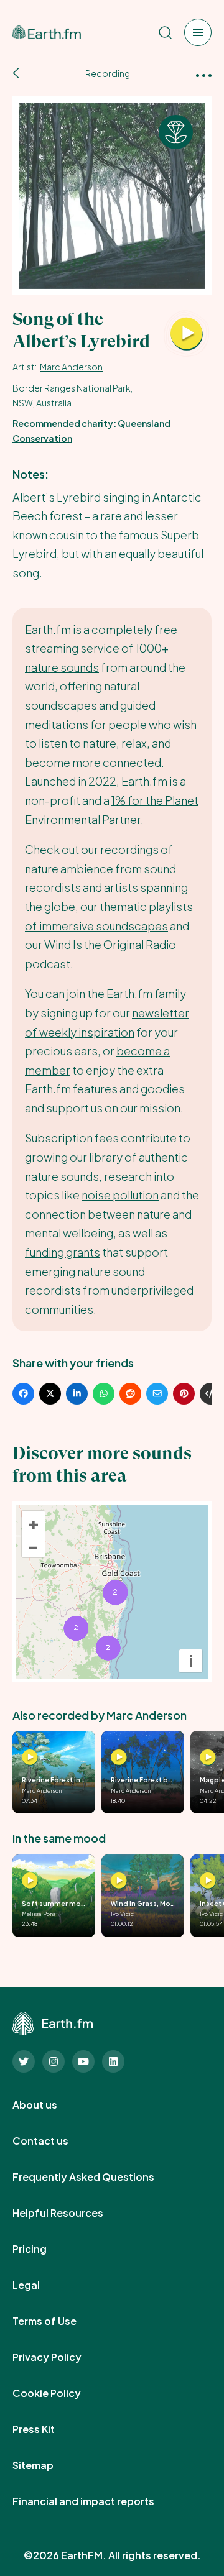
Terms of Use (58, 2321)
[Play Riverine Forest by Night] (119, 1758)
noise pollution (120, 1195)
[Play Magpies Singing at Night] (208, 1758)
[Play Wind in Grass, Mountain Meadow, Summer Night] (119, 1881)
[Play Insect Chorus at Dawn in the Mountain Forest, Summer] (208, 1881)
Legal (40, 2285)
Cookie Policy (60, 2393)
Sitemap (47, 2465)
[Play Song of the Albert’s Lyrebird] (187, 334)
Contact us (54, 2141)
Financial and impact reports (97, 2501)
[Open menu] (198, 32)
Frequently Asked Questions (97, 2177)
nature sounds (62, 667)
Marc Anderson (71, 367)
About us (49, 2105)
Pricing (43, 2249)
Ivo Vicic (122, 1914)
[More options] (204, 74)
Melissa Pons (39, 1914)
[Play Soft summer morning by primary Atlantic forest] (30, 1881)
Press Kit (47, 2429)
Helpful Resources (72, 2213)
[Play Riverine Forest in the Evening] (30, 1758)
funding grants (63, 1252)
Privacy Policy (61, 2357)
